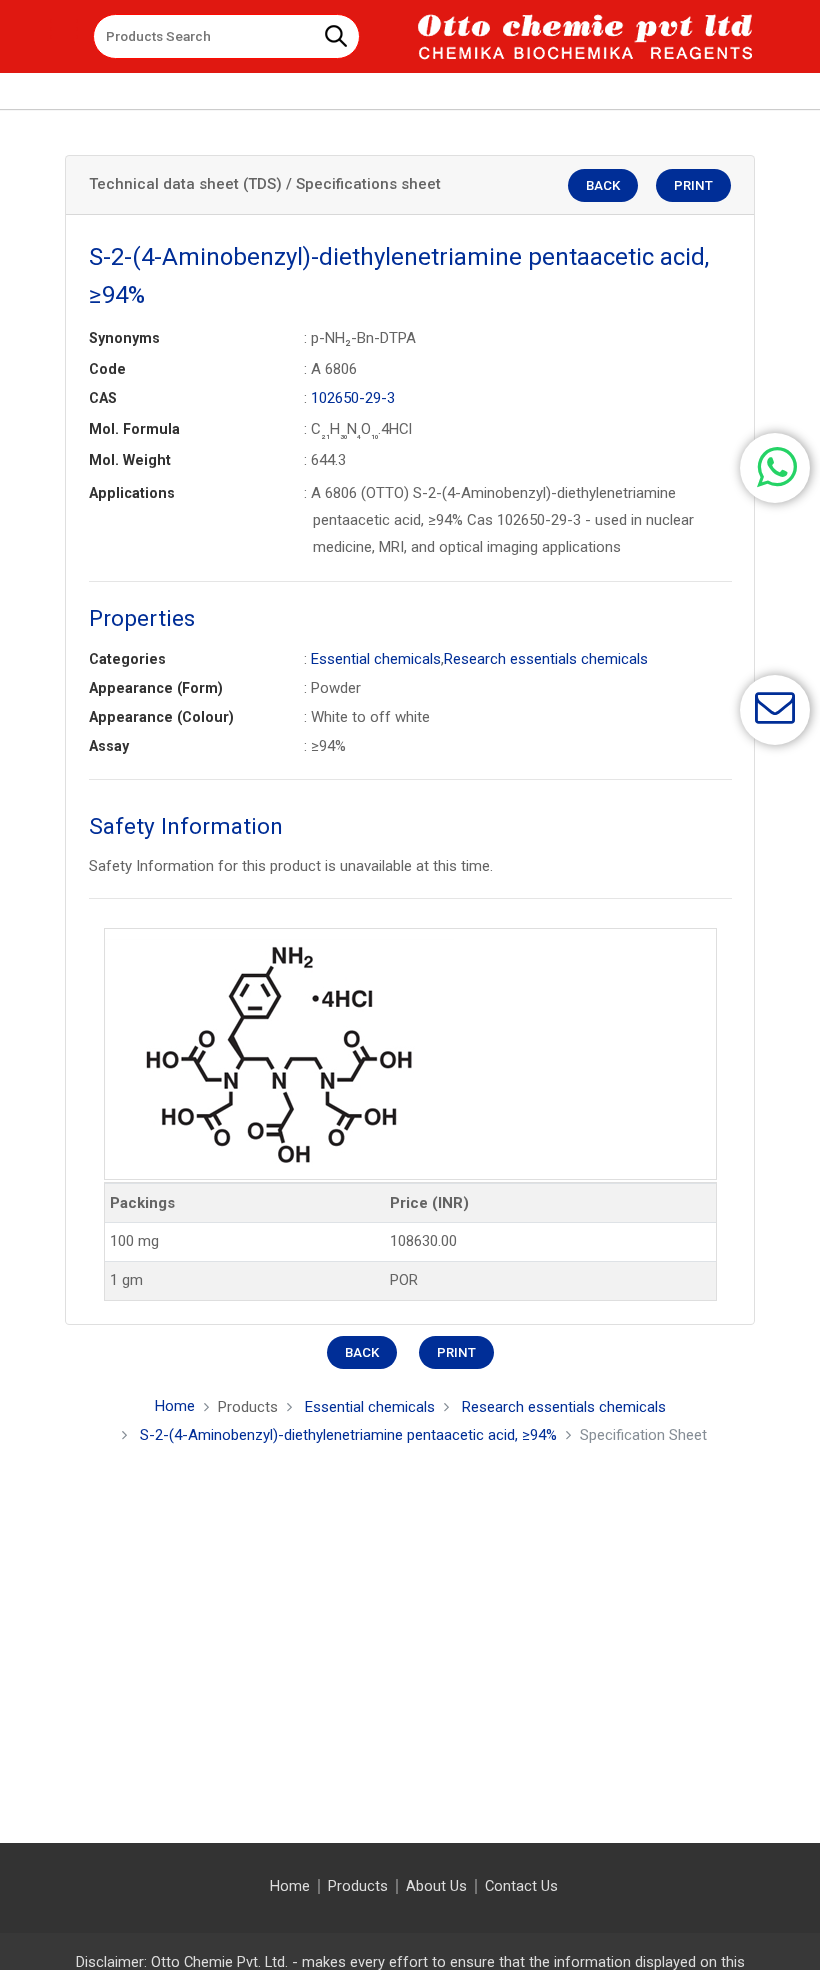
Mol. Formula (134, 429)
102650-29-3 (353, 398)
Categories (127, 659)
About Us (436, 1886)
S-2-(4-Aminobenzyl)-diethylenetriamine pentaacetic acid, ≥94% (348, 1435)
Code (107, 369)
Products (358, 1886)
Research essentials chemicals (546, 659)
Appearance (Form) (156, 688)
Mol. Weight (130, 460)
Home (175, 1406)
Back (603, 185)
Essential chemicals (376, 659)
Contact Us (521, 1886)
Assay (109, 746)
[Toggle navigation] (64, 29)
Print (693, 185)
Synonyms (124, 338)
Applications (132, 493)
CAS (103, 398)
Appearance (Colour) (161, 717)
